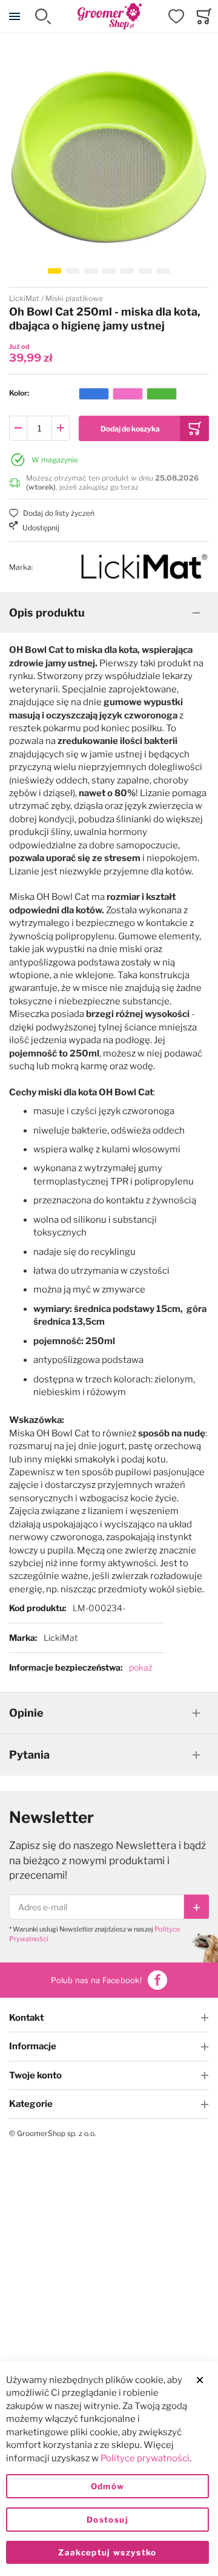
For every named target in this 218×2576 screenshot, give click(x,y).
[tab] (109, 613)
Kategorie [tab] (31, 2104)
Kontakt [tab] (26, 2018)
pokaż (141, 1667)
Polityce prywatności (145, 2458)
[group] (109, 394)
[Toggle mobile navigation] (15, 16)
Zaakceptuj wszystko (107, 2552)
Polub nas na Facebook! (96, 1980)
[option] (94, 394)
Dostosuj (107, 2520)
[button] (54, 271)
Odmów (108, 2486)
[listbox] (128, 396)
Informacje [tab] (33, 2046)
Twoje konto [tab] (35, 2075)
